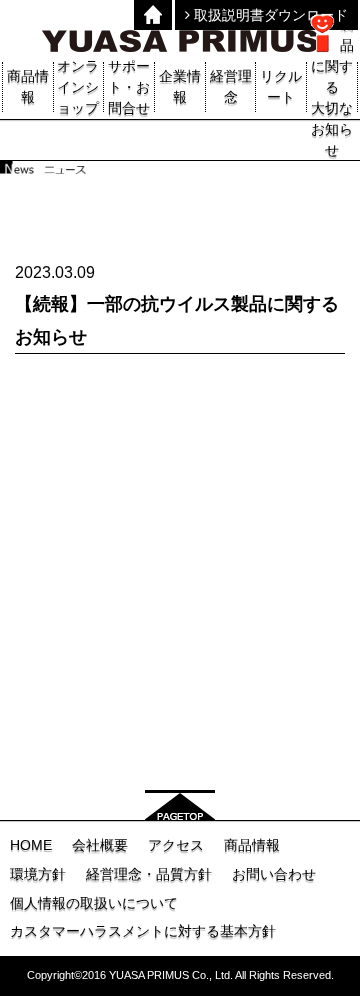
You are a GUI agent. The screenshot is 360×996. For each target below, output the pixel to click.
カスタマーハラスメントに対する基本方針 (143, 931)
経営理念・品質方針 (149, 874)
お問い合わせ (274, 874)
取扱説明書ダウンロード (269, 15)
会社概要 (100, 845)
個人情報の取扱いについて (94, 903)
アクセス (176, 845)
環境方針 (38, 874)
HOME (31, 845)
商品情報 (252, 845)
